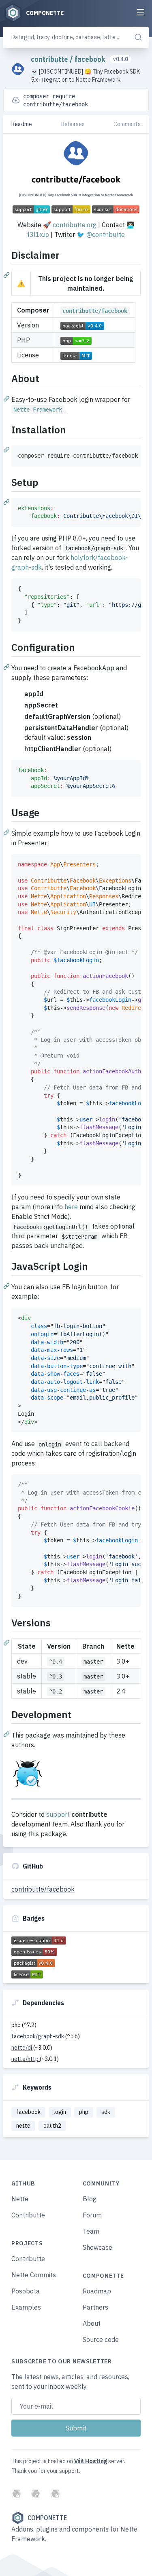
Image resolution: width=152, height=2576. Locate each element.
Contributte (28, 2215)
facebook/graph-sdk (38, 2036)
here (71, 1207)
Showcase (97, 2247)
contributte (50, 59)
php (84, 2112)
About (92, 2323)
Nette (20, 2199)
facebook (91, 59)
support (58, 1814)
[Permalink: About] (7, 398)
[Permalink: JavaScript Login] (7, 1286)
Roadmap (97, 2291)
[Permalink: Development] (7, 1734)
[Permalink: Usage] (7, 832)
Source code (101, 2340)
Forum (92, 2215)
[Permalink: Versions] (7, 1642)
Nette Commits (34, 2275)
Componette (47, 2518)
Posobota (26, 2291)
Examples (26, 2307)
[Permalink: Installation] (7, 449)
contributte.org (75, 225)
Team (91, 2231)
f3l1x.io (38, 234)
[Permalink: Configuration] (7, 667)
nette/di (22, 2048)
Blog (90, 2199)
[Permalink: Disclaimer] (7, 274)
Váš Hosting (91, 2461)
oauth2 (52, 2126)
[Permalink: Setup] (7, 502)
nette (23, 2126)
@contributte (106, 234)
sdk (106, 2112)
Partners (95, 2307)
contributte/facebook (43, 1889)
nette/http (26, 2059)
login (60, 2112)
